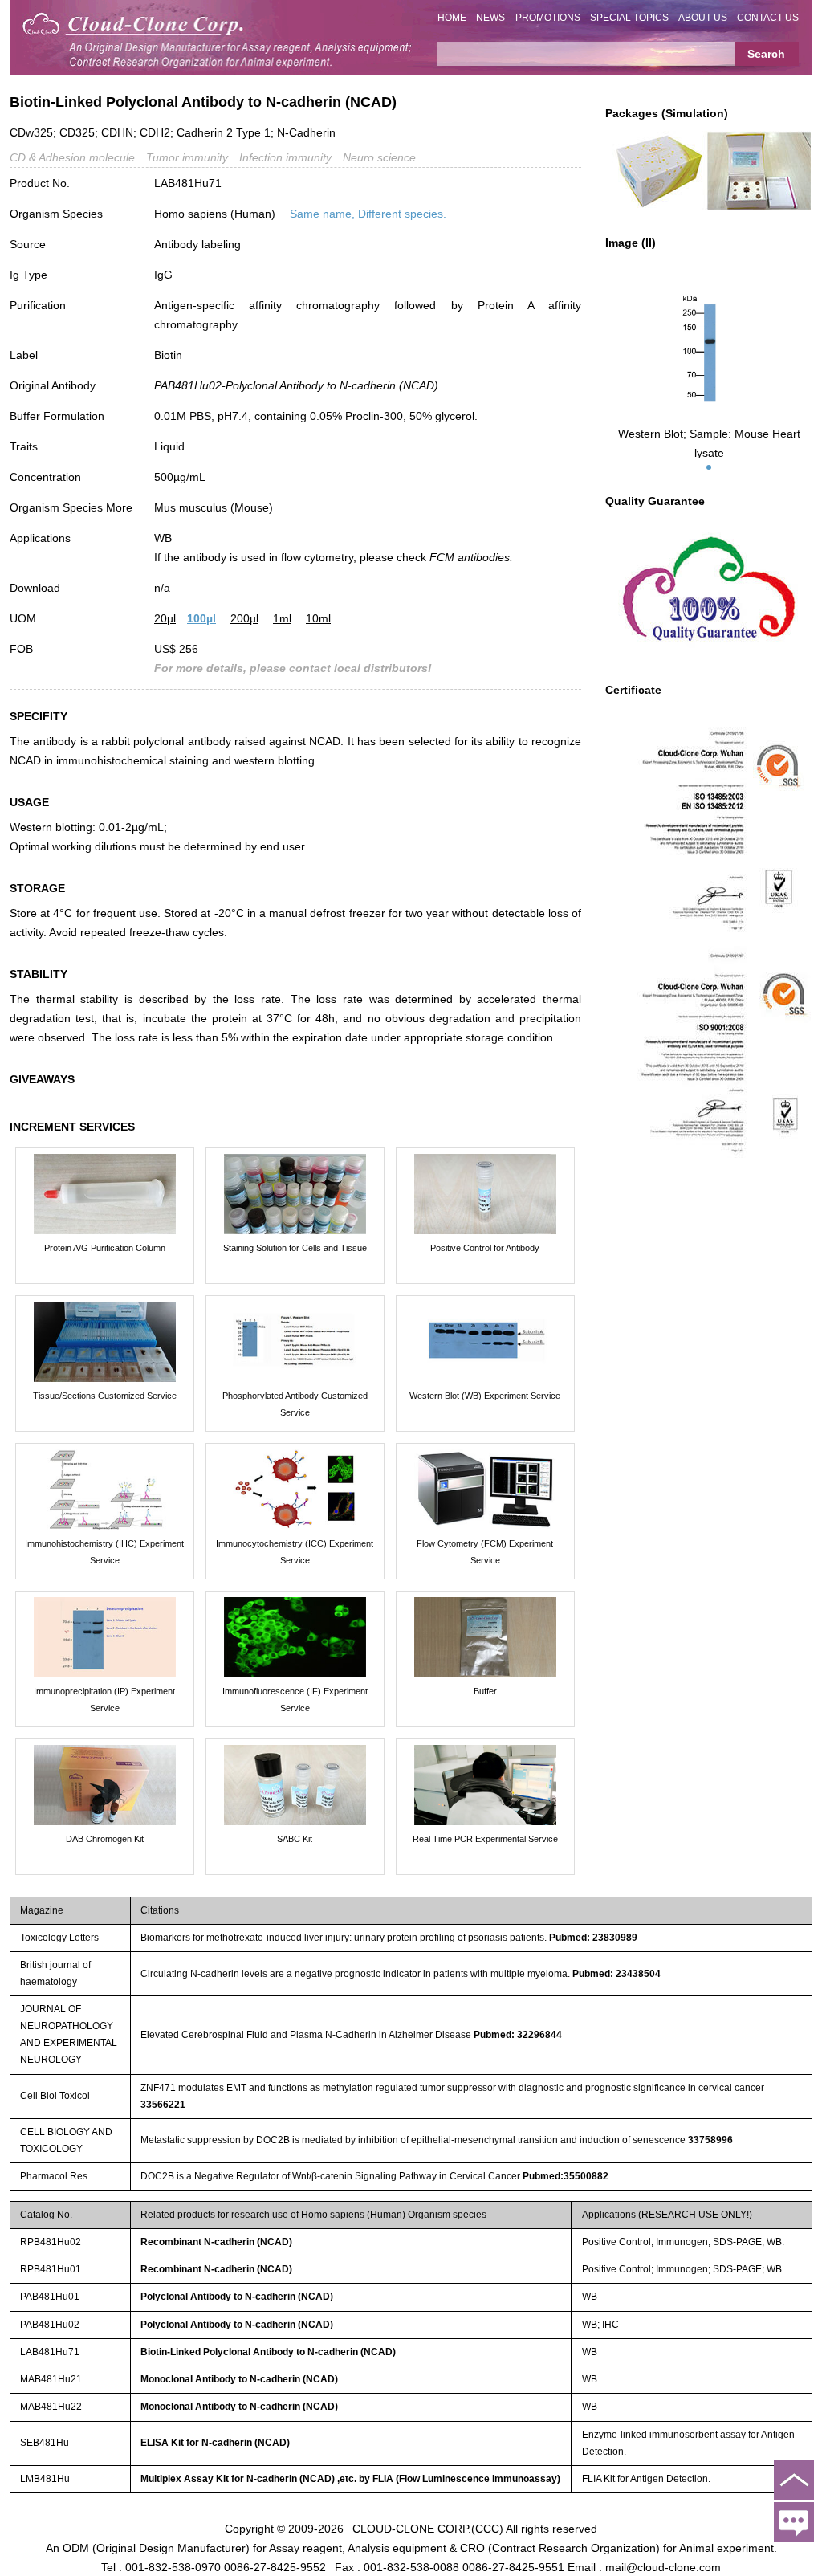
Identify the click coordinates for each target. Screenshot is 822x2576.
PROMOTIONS (548, 18)
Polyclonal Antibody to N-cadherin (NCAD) (237, 2297)
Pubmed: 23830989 (593, 1938)
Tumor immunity (187, 157)
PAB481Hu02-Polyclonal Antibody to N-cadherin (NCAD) (296, 385)
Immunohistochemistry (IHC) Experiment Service (104, 1552)
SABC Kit (295, 1839)
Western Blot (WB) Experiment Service (485, 1396)
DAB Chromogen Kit (105, 1839)
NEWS (490, 18)
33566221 (163, 2105)
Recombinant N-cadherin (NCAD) (216, 2242)
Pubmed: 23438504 (616, 1974)
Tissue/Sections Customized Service (105, 1396)
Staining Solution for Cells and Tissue (295, 1248)
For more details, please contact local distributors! (293, 668)
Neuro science (379, 157)
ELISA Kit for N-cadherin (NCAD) (215, 2443)
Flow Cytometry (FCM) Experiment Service (485, 1552)
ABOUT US (703, 18)
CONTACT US (768, 18)
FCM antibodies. (471, 557)
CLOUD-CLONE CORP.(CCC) (428, 2528)
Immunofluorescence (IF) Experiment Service (295, 1700)
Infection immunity (285, 157)
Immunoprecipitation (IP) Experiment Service (104, 1700)
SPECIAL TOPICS (629, 18)
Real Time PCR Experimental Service (485, 1839)
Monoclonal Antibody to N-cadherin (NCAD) (239, 2379)
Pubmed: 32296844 (518, 2035)
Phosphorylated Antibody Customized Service (295, 1404)
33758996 (710, 2140)
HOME (452, 18)
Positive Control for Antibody (485, 1248)
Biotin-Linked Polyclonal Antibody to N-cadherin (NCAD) (268, 2352)
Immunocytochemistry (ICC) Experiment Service (295, 1552)
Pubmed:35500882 (566, 2176)
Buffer (485, 1691)
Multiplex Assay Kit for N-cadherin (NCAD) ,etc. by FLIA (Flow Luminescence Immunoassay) (350, 2479)
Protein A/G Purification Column (105, 1248)
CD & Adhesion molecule (72, 157)
